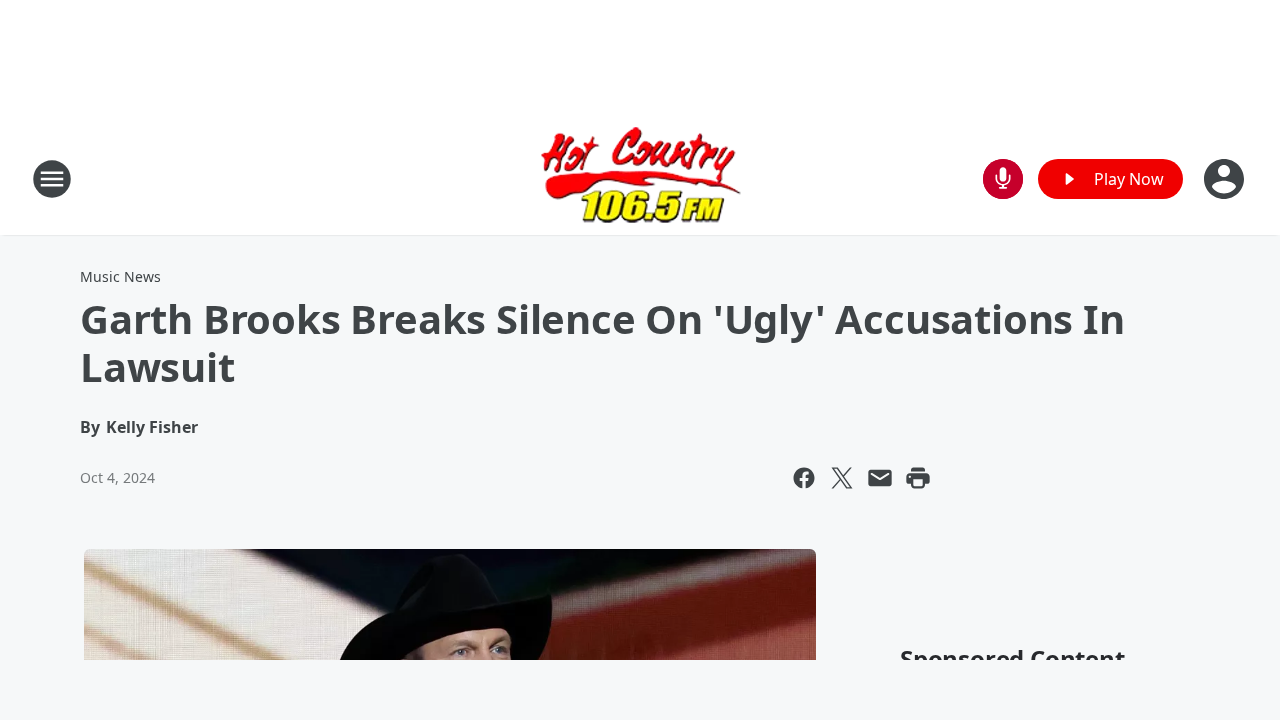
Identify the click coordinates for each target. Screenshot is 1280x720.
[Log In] (1226, 179)
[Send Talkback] (1003, 179)
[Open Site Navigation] (52, 179)
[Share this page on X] (842, 478)
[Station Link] (640, 178)
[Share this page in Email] (880, 478)
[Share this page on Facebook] (804, 478)
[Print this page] (918, 478)
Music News (120, 276)
